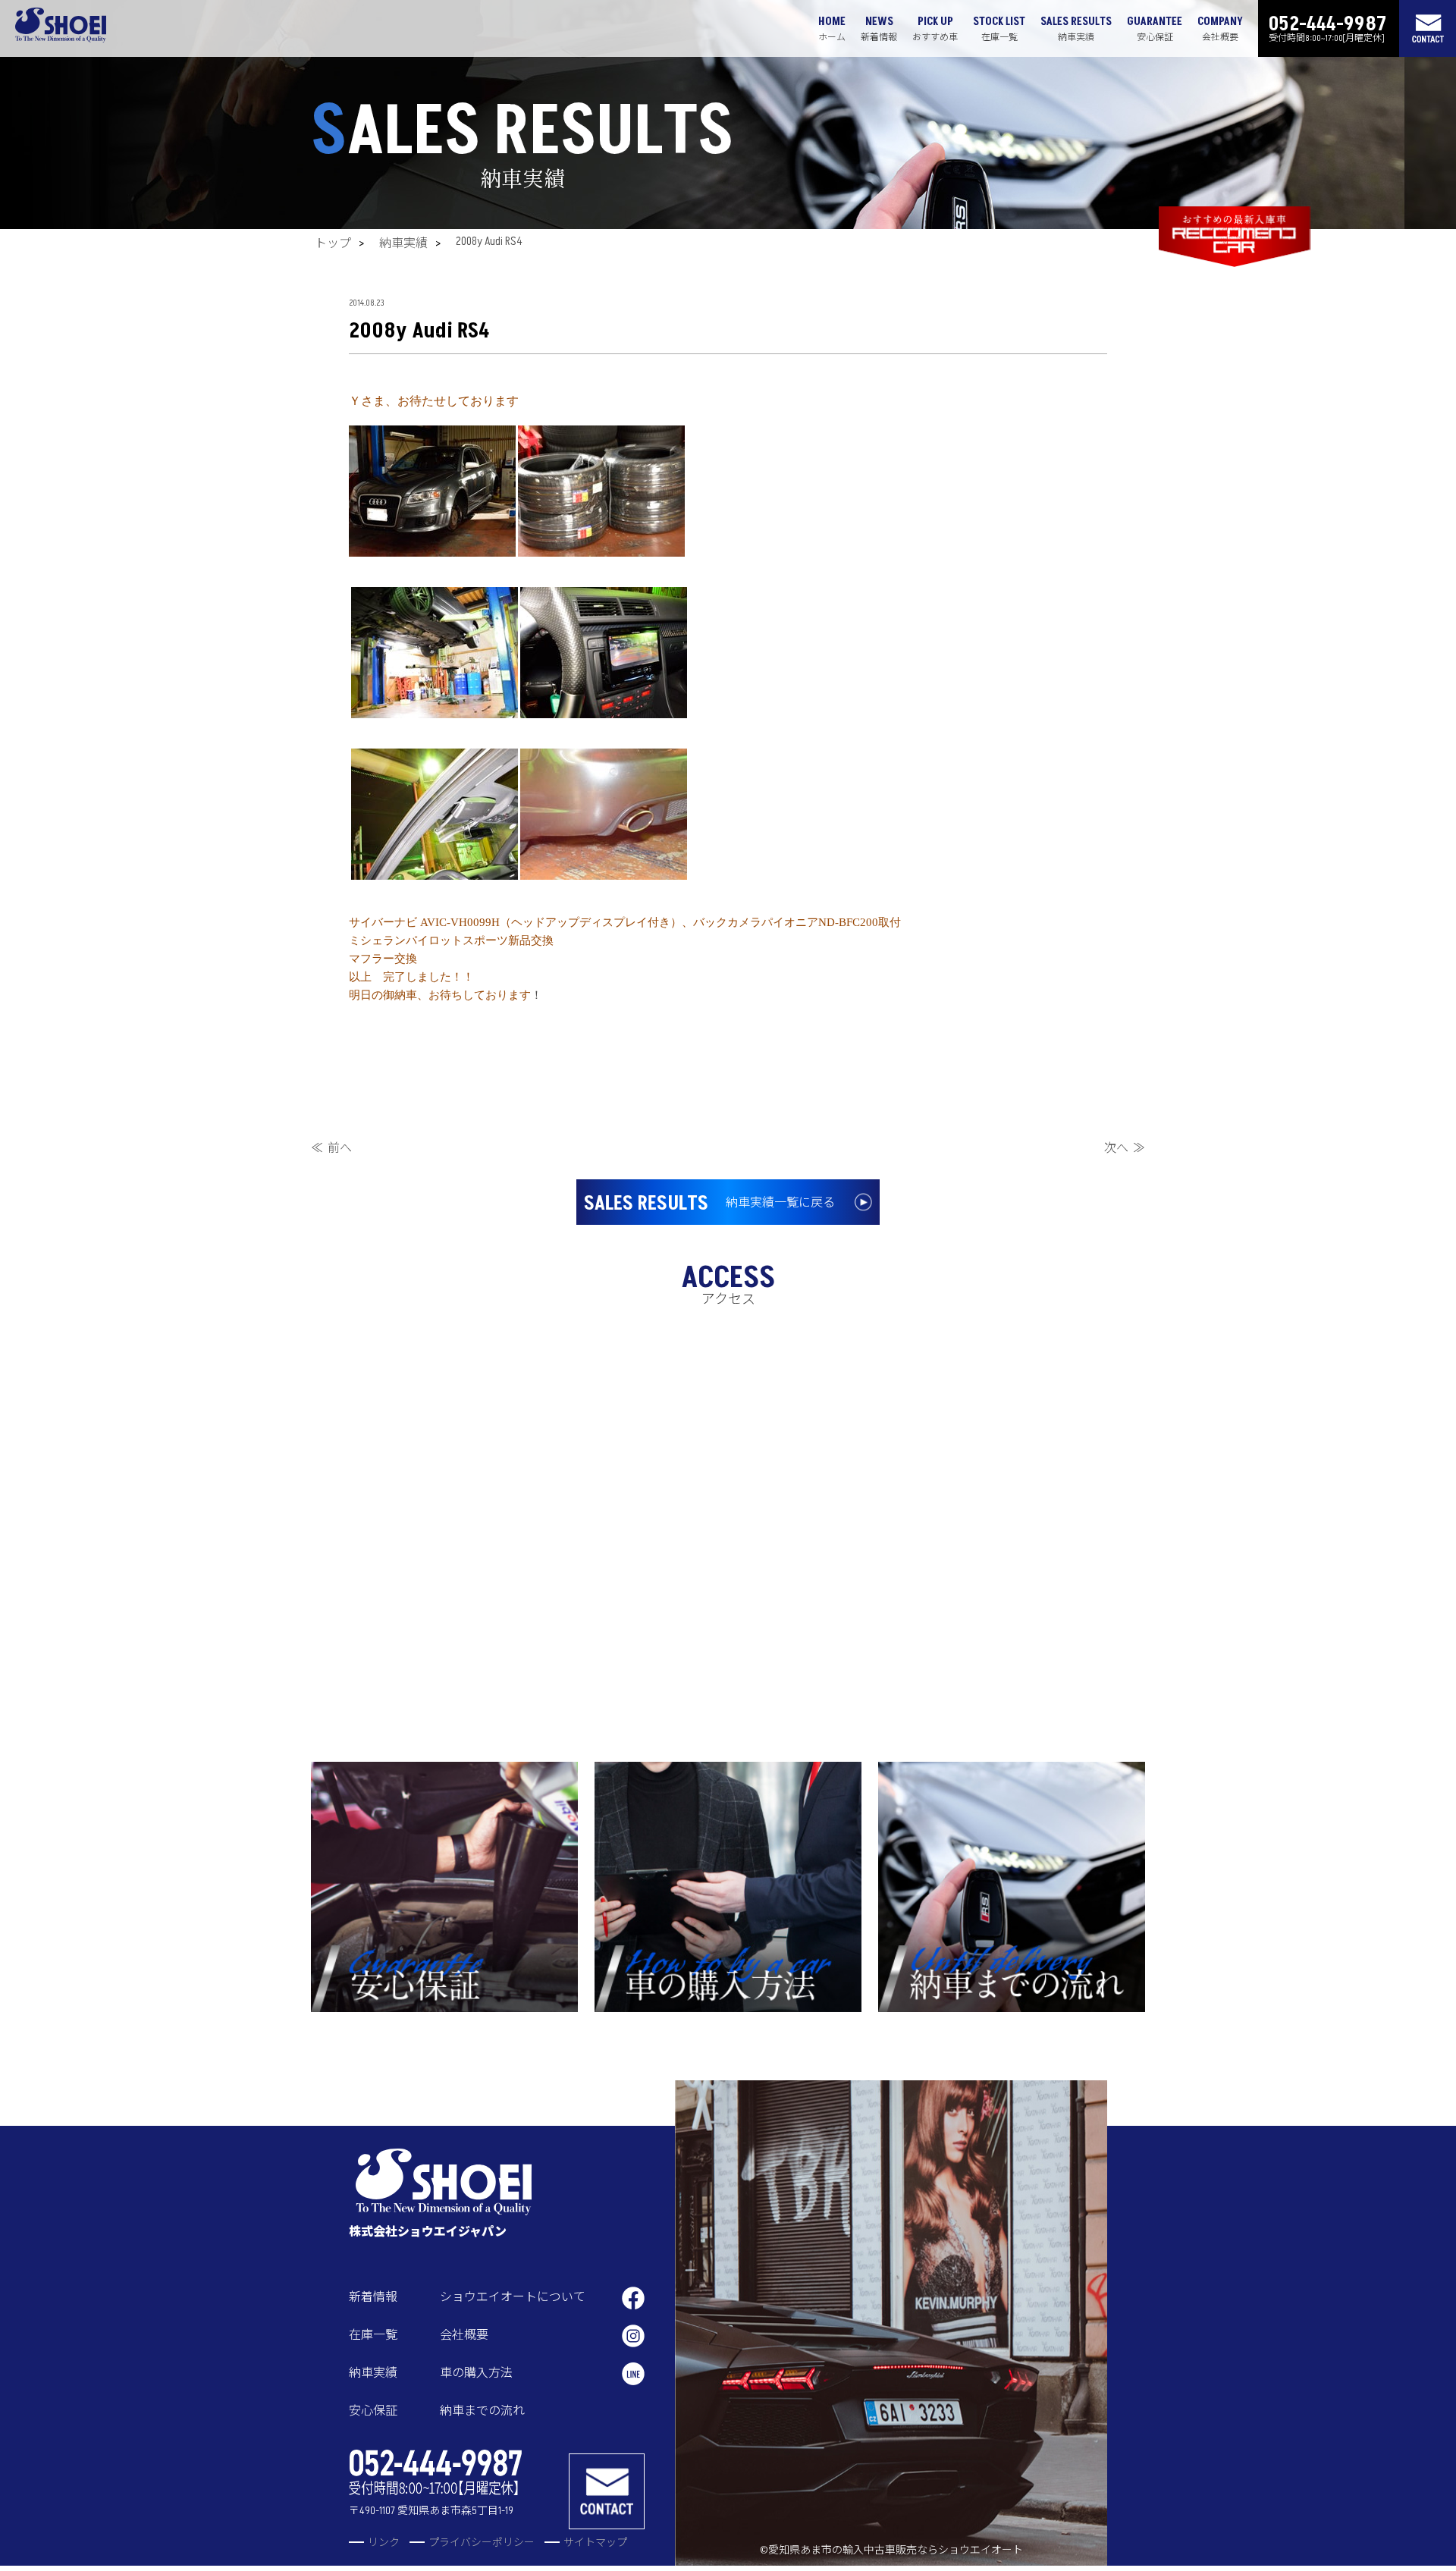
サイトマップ (595, 2543)
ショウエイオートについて (513, 2297)
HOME (832, 29)
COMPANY (1220, 29)
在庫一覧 (373, 2335)
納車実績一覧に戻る (709, 1204)
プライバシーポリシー (482, 2543)
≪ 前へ (331, 1148)
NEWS (879, 29)
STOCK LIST (999, 29)
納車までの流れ (482, 2411)
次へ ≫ (1125, 1148)
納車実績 (403, 243)
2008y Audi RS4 (489, 241)
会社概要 (464, 2335)
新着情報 (373, 2297)
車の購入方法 (476, 2373)
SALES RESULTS (1076, 29)
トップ (333, 243)
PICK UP (935, 29)
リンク (384, 2543)
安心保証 (373, 2411)
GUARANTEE (1155, 29)
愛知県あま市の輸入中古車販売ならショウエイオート (896, 2550)
